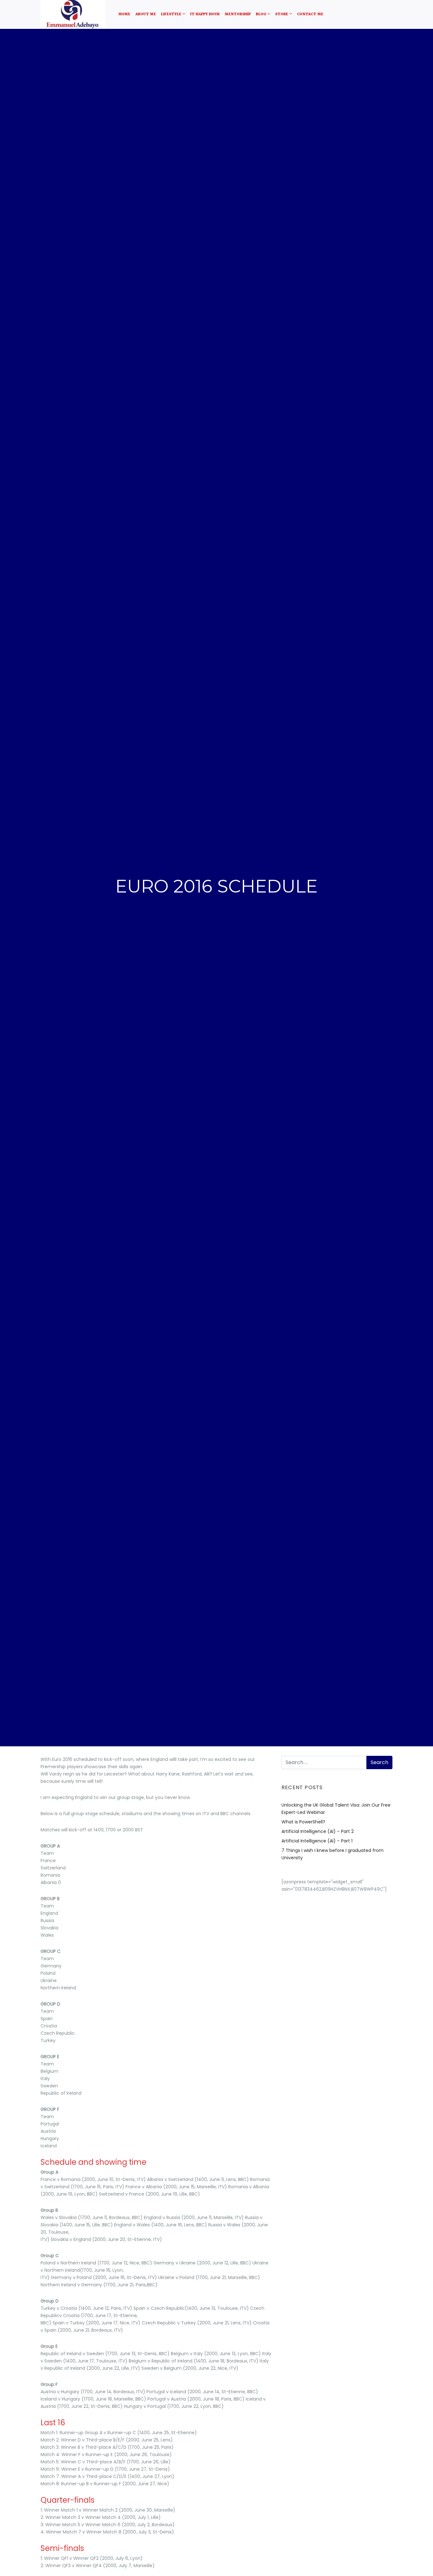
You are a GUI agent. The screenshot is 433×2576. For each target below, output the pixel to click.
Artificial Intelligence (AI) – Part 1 (317, 1841)
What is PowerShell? (303, 1822)
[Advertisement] (337, 1937)
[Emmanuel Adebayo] (73, 14)
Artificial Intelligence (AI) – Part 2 (318, 1831)
